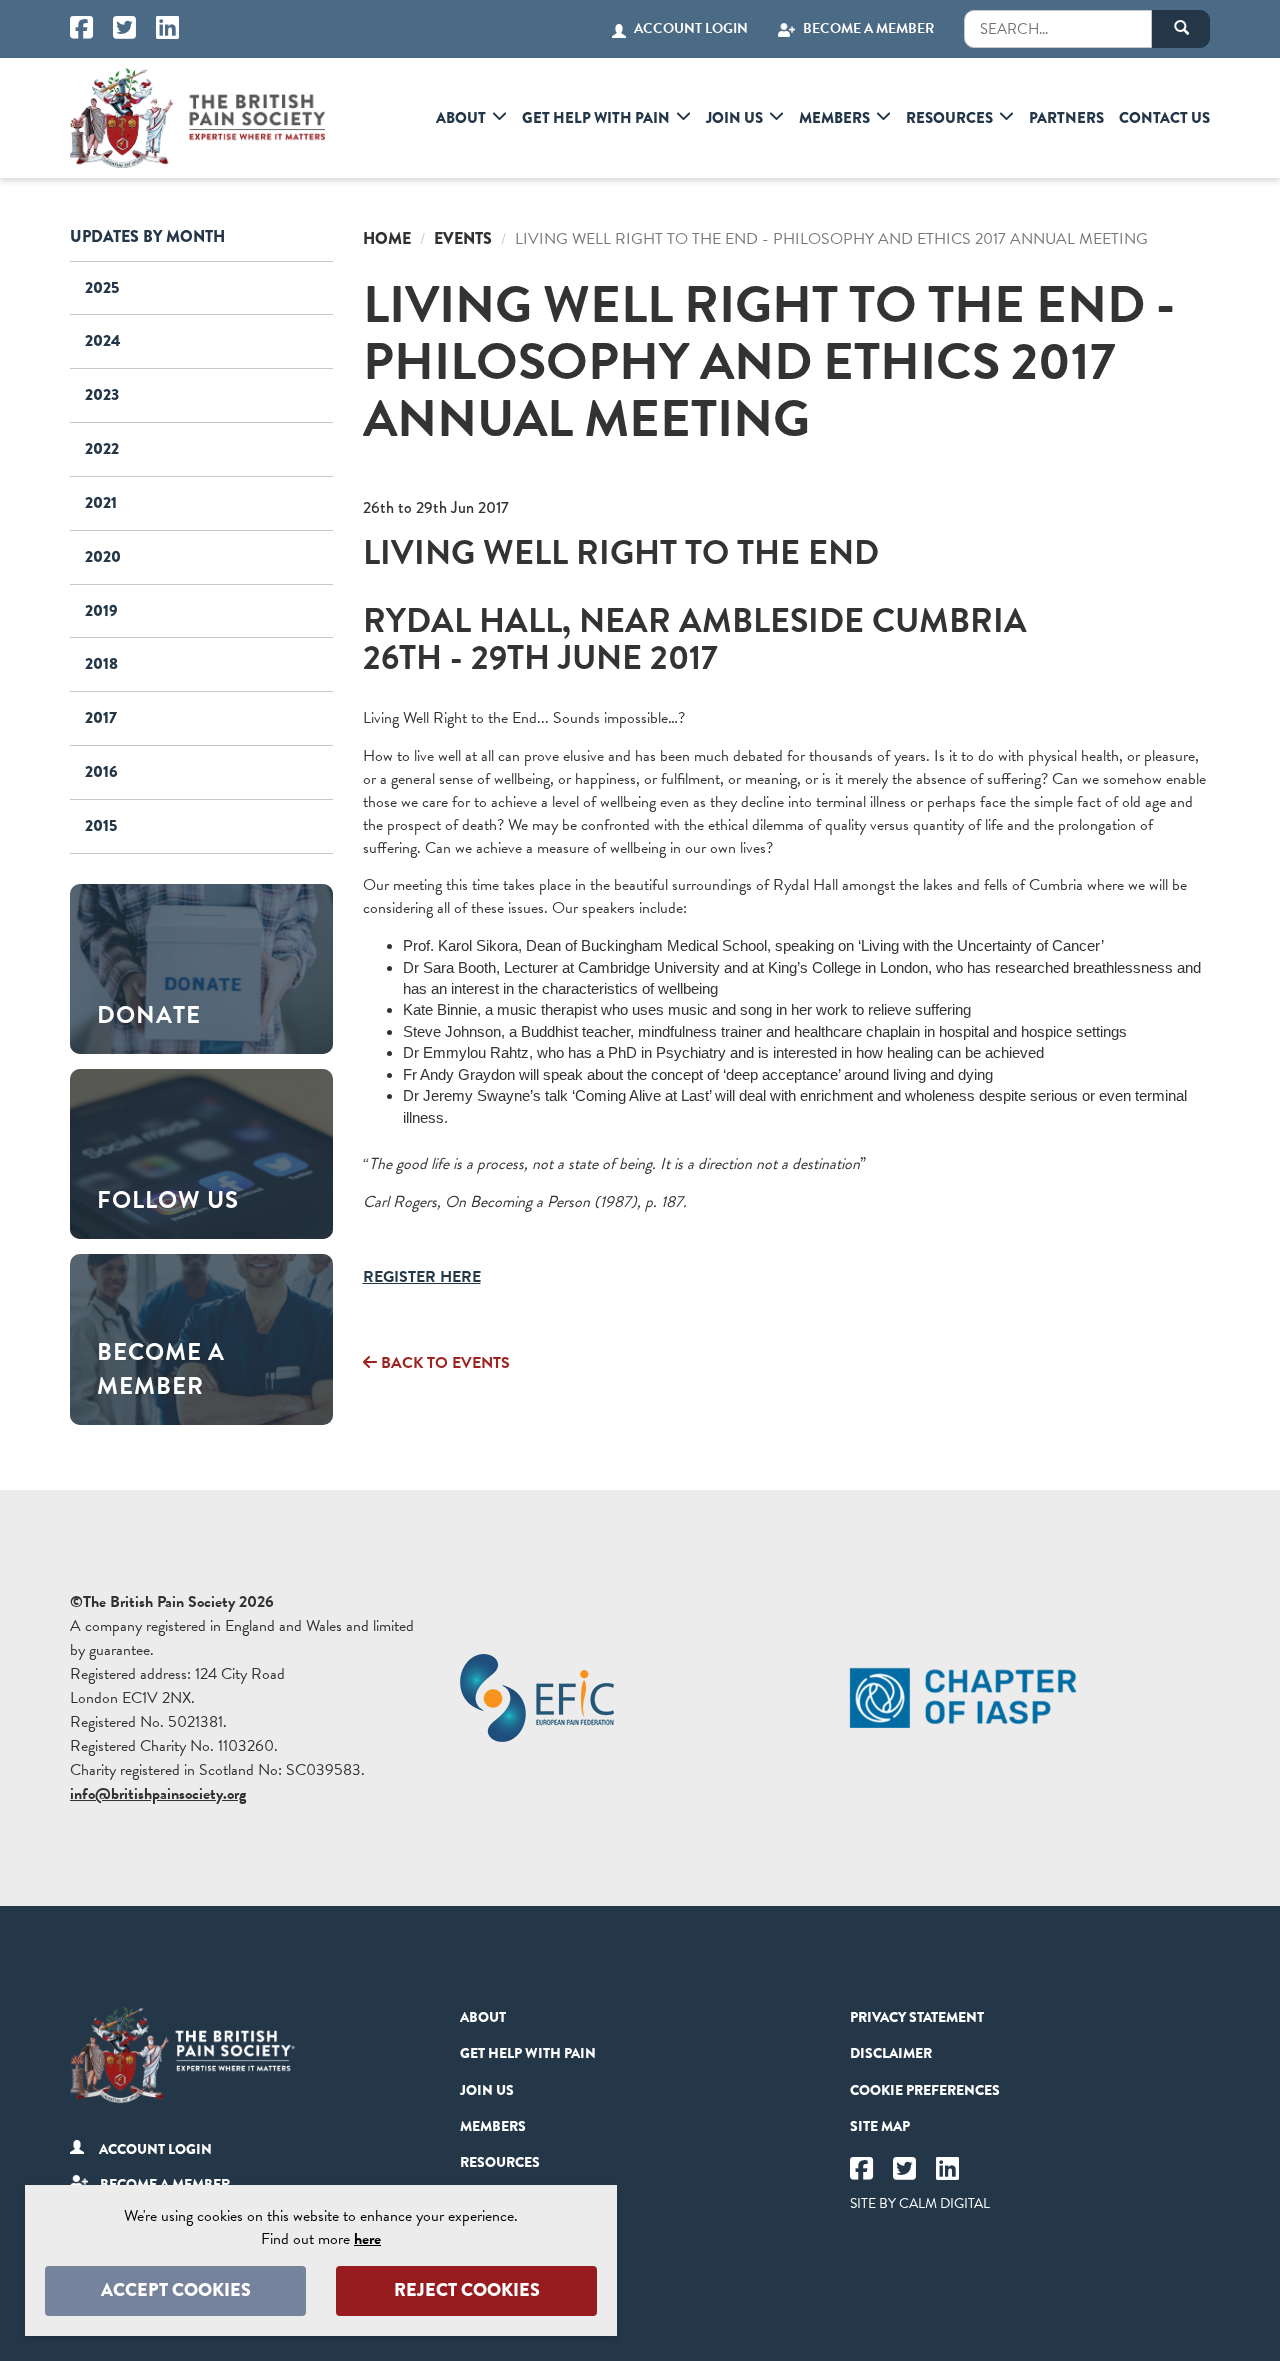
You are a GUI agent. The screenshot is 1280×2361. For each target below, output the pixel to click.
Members (834, 118)
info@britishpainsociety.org (158, 1794)
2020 (103, 556)
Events (463, 238)
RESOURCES (949, 118)
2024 (103, 340)
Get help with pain (596, 118)
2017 (101, 717)
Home (387, 238)
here (367, 2239)
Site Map (880, 2126)
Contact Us (1164, 118)
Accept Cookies (176, 2290)
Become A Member (868, 29)
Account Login (691, 29)
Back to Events (443, 1363)
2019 (101, 610)
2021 (101, 502)
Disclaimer (891, 2053)
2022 (102, 448)
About (461, 118)
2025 (102, 287)
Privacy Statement (917, 2017)
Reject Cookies (467, 2290)
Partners (1066, 118)
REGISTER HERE (422, 1277)
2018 (101, 663)
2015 (101, 825)
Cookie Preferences (925, 2090)
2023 (102, 394)
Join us (734, 118)
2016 (101, 771)
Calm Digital (944, 2203)
